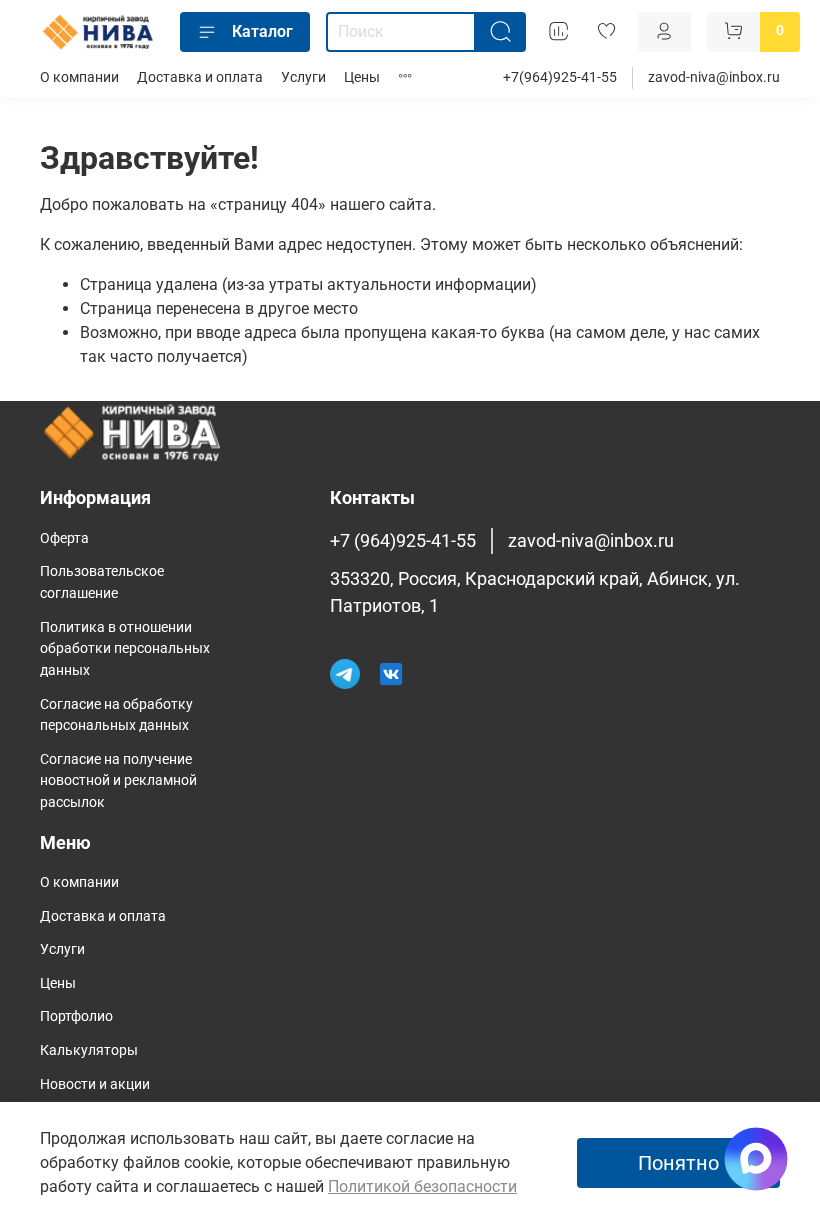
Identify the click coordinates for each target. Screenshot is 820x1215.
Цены (362, 77)
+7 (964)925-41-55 (403, 541)
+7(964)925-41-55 (560, 77)
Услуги (303, 77)
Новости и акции (95, 1084)
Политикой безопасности (422, 1186)
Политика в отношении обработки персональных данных (125, 649)
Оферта (64, 538)
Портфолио (76, 1016)
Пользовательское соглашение (102, 582)
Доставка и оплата (200, 77)
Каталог (262, 31)
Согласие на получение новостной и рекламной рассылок (118, 781)
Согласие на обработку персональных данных (116, 715)
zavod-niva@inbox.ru (714, 77)
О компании (79, 77)
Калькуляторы (89, 1050)
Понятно (678, 1163)
